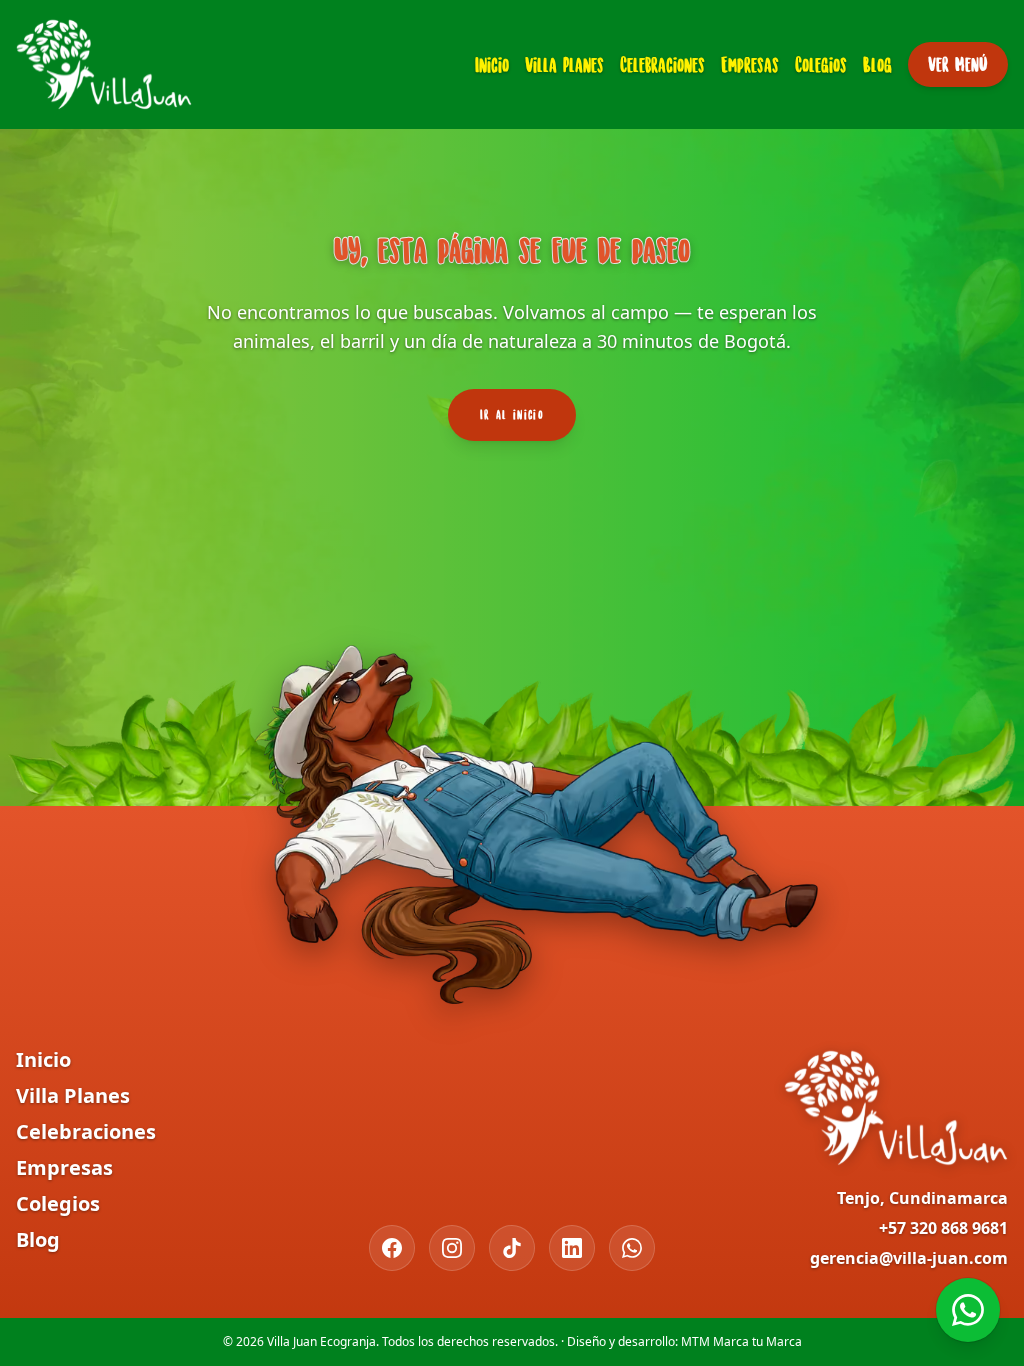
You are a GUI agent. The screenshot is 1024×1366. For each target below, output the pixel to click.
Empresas (750, 64)
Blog (877, 64)
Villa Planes (564, 64)
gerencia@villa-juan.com (909, 1258)
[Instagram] (452, 1248)
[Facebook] (392, 1248)
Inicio (492, 64)
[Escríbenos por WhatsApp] (968, 1310)
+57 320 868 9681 (943, 1228)
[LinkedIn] (572, 1248)
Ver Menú (958, 64)
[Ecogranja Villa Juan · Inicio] (104, 64)
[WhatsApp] (632, 1248)
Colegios (821, 64)
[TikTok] (512, 1248)
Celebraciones (662, 64)
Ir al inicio (512, 414)
